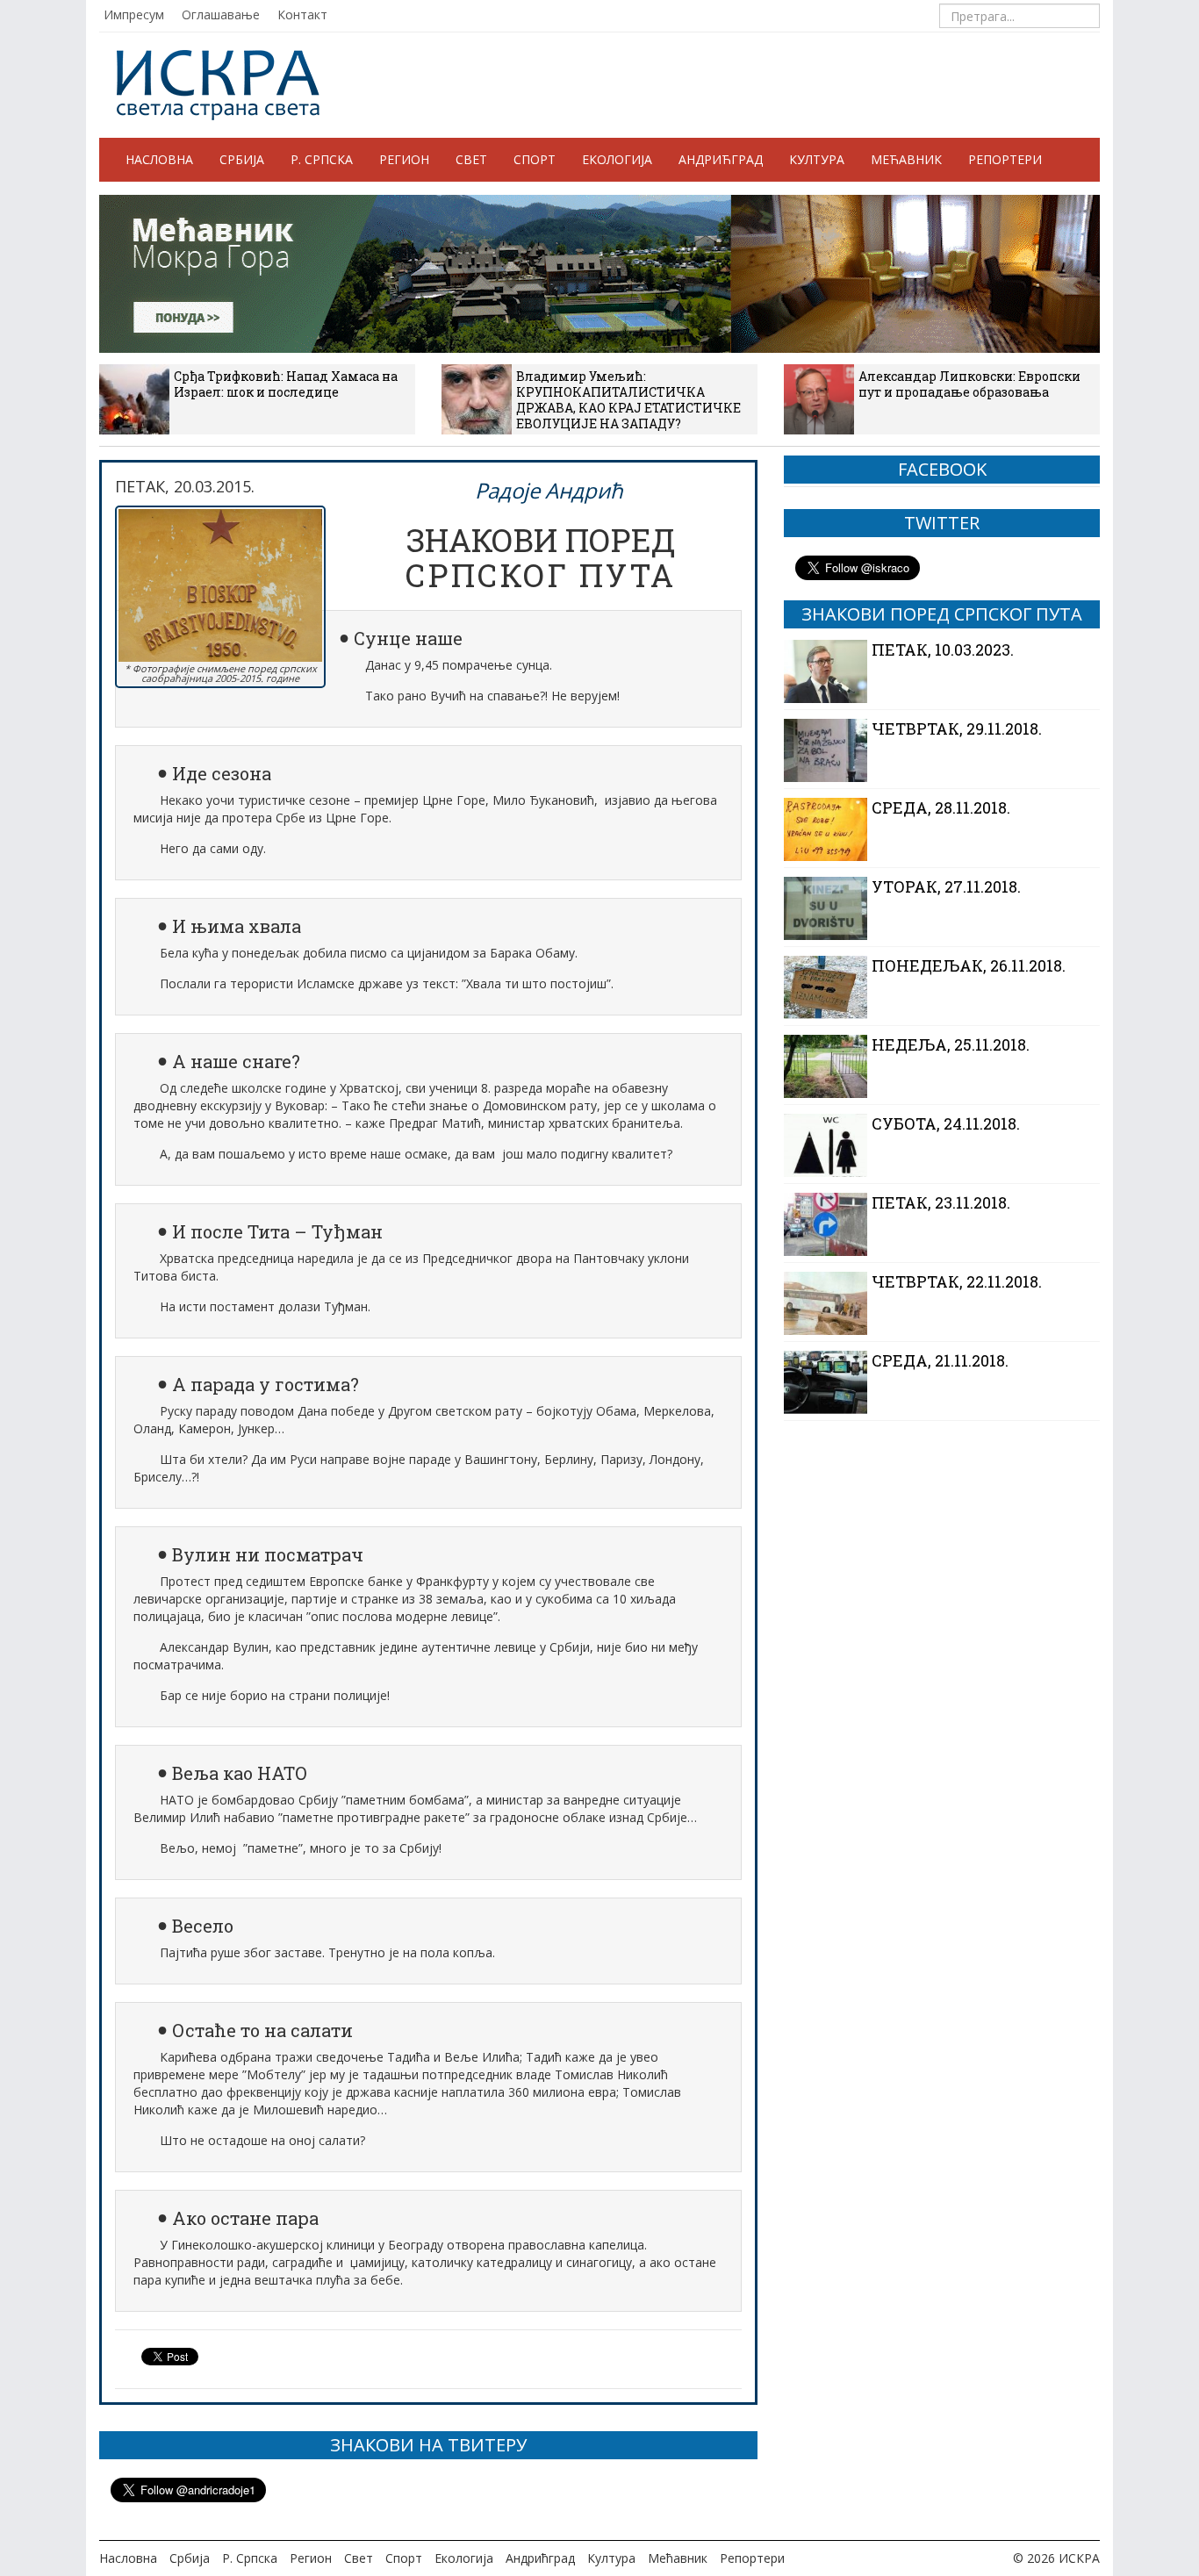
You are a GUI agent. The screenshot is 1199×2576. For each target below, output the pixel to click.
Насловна (159, 159)
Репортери (1005, 159)
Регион (404, 159)
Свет (471, 159)
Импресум (134, 14)
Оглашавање (221, 14)
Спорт (535, 159)
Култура (817, 159)
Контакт (302, 14)
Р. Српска (322, 159)
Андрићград (721, 159)
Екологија (617, 159)
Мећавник (906, 159)
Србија (242, 159)
